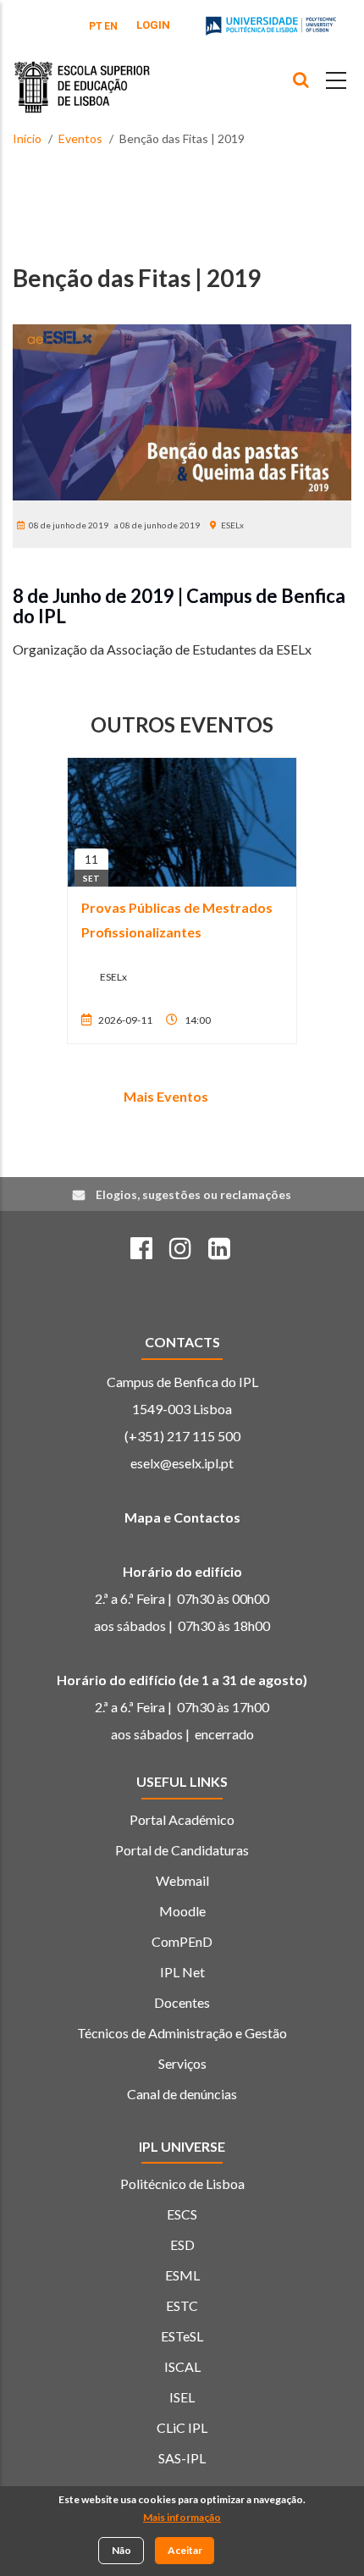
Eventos (80, 138)
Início (27, 138)
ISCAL (182, 2366)
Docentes (182, 2002)
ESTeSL (182, 2336)
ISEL (182, 2397)
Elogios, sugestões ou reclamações (193, 1194)
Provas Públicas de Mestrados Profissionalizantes (177, 920)
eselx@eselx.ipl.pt (182, 1463)
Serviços (182, 2063)
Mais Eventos (166, 1096)
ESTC (182, 2305)
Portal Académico (182, 1819)
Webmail (182, 1880)
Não (121, 2550)
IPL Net (182, 1972)
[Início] (82, 75)
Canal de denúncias (182, 2094)
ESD (182, 2244)
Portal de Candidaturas (182, 1850)
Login (153, 25)
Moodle (182, 1911)
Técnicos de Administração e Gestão (182, 2033)
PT (96, 26)
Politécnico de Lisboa (182, 2184)
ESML (182, 2275)
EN (111, 26)
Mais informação (182, 2517)
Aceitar (185, 2550)
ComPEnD (182, 1941)
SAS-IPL (182, 2458)
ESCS (182, 2214)
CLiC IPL (182, 2427)
